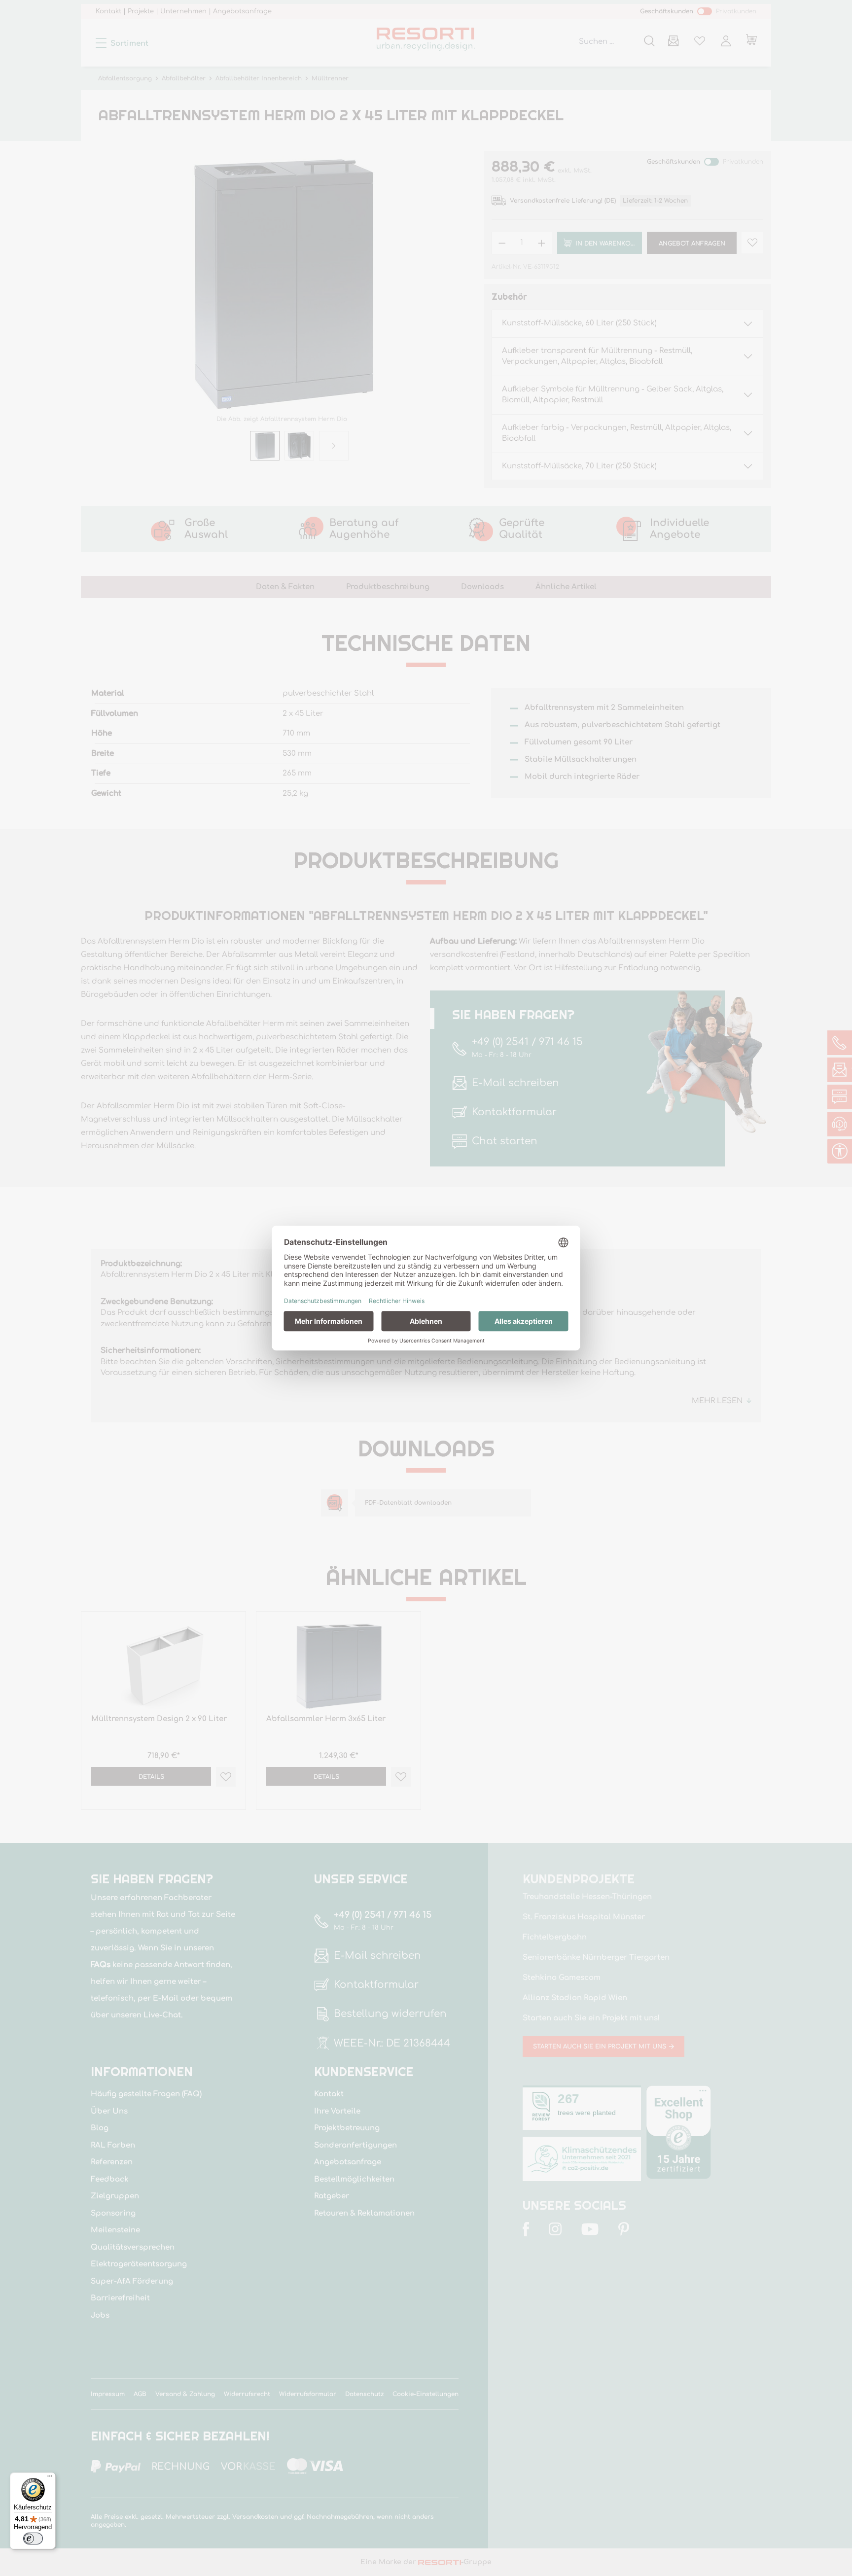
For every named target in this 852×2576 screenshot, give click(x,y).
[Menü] (50, 2478)
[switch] (33, 2539)
